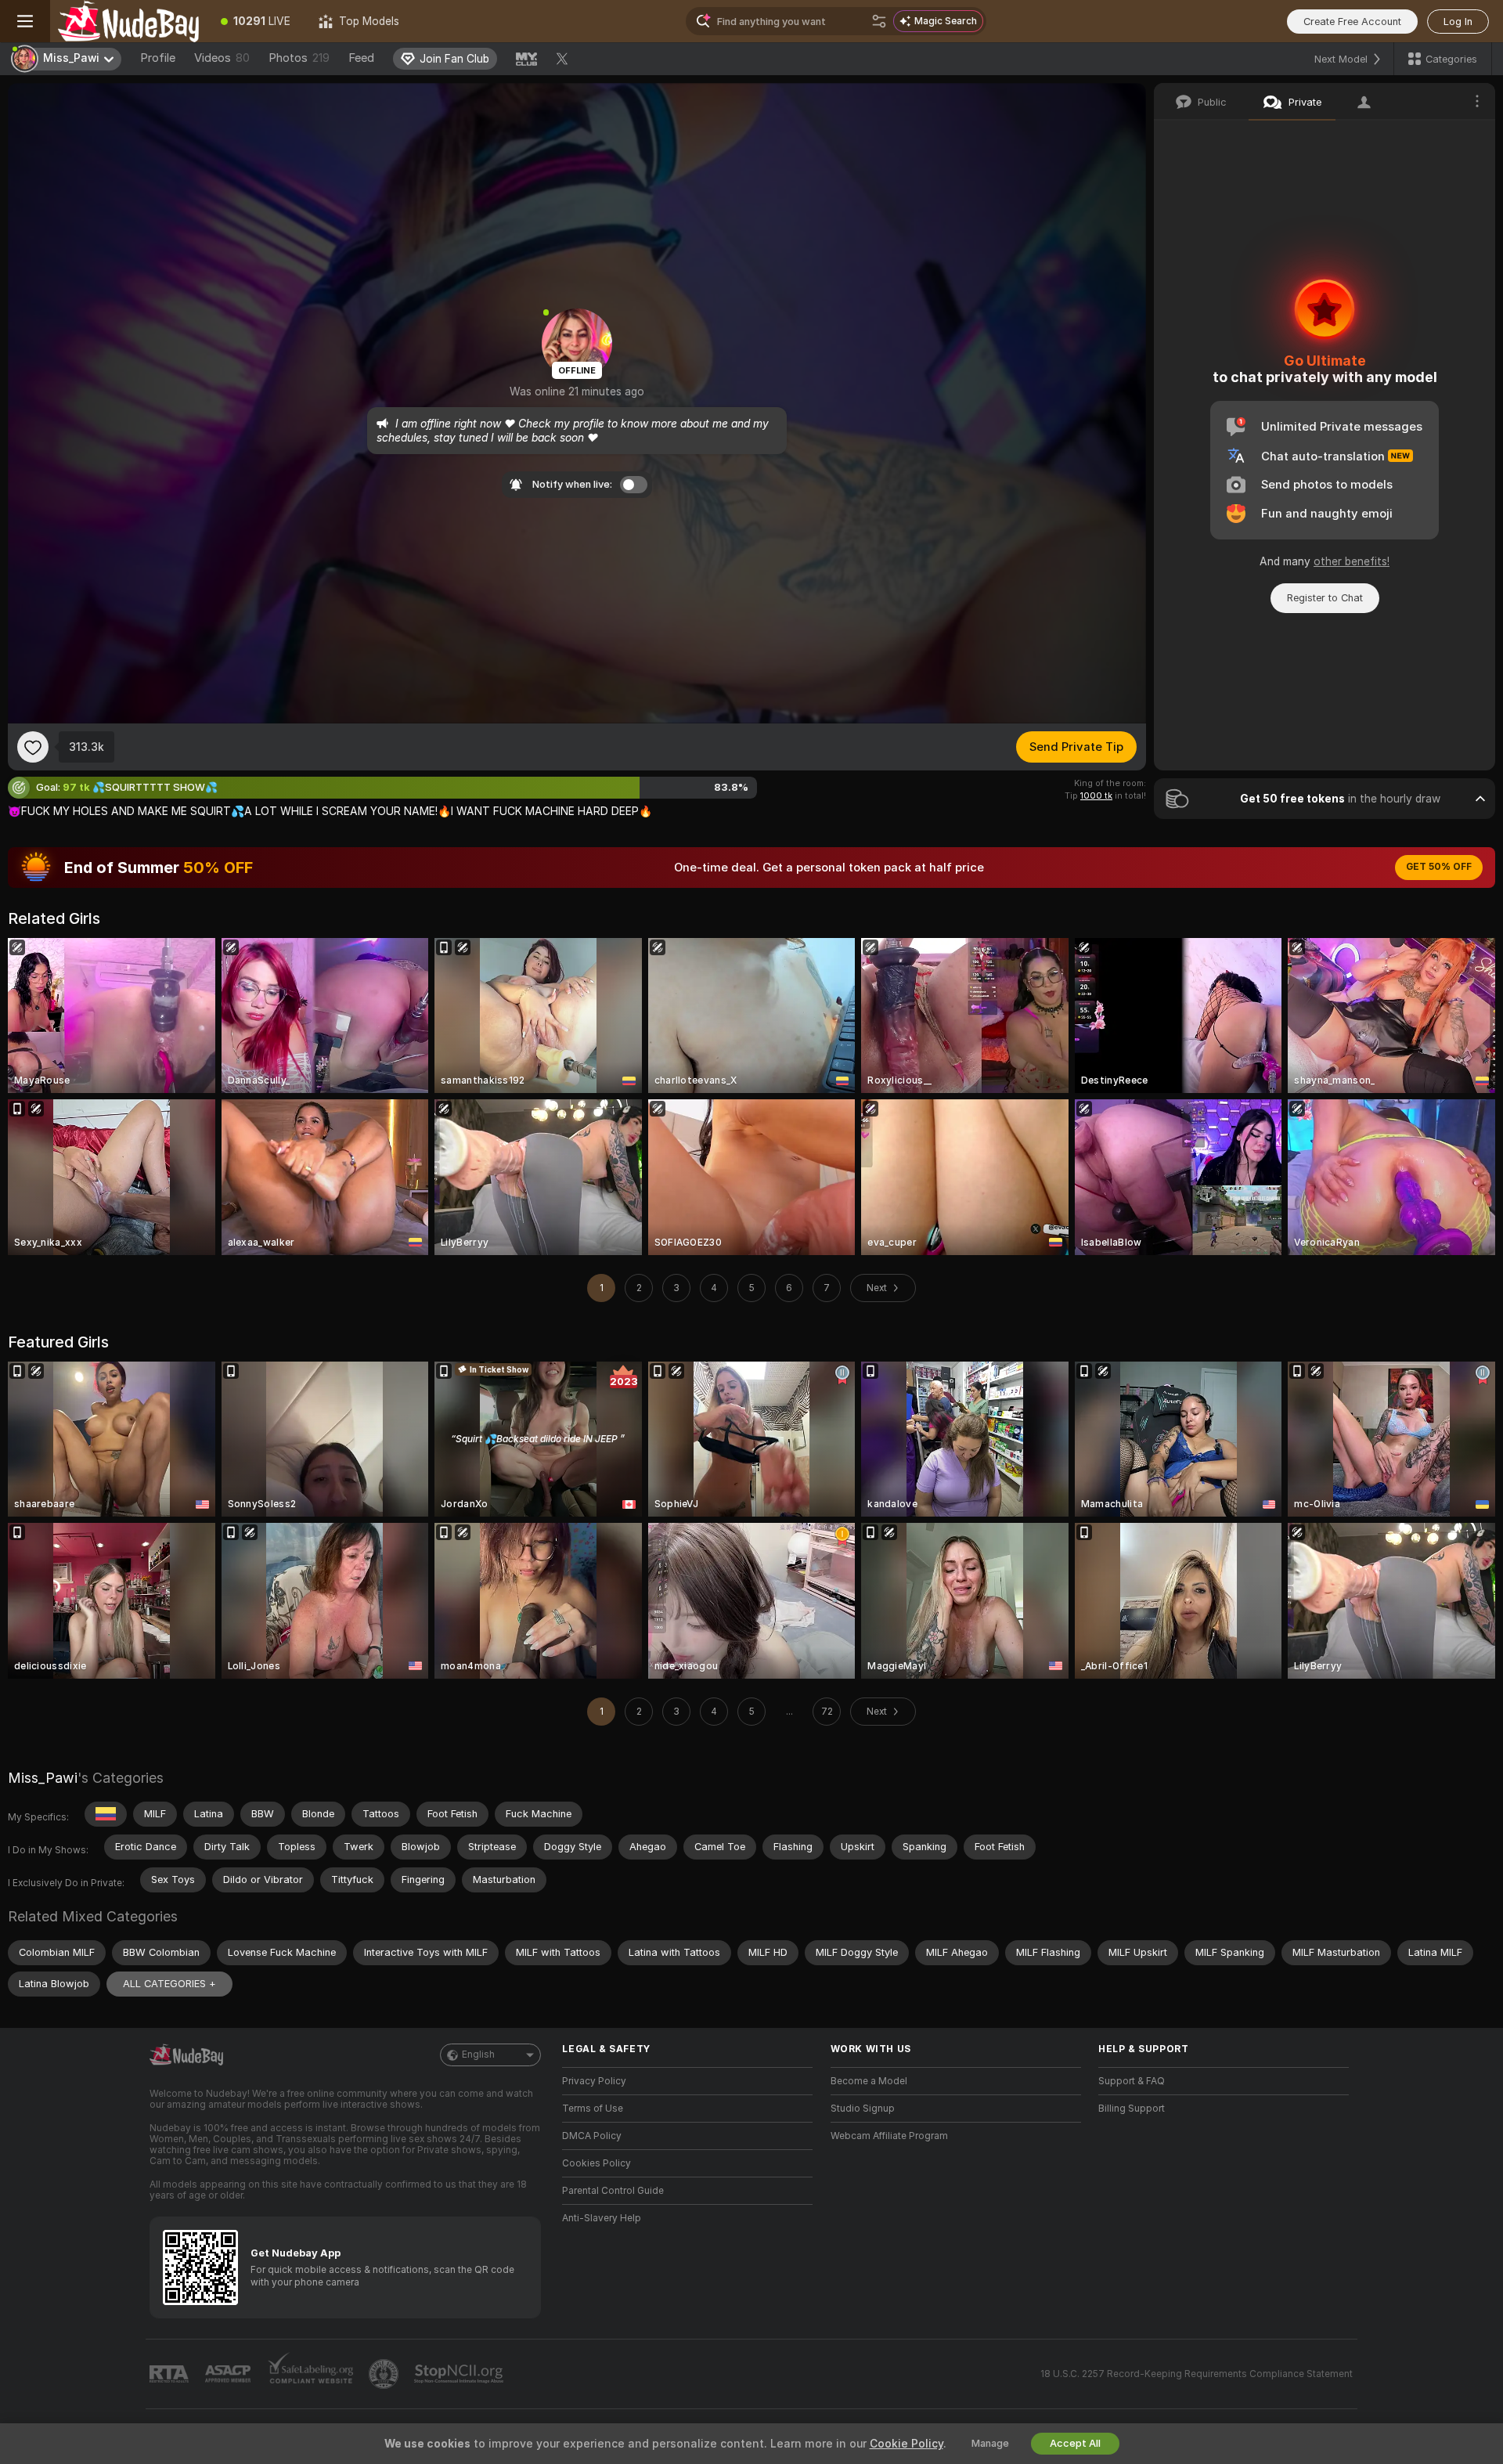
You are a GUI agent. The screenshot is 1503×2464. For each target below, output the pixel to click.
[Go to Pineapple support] (385, 2374)
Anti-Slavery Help (602, 2218)
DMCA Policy (592, 2136)
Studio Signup (863, 2109)
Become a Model (869, 2081)
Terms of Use (593, 2109)
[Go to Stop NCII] (460, 2374)
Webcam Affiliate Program (889, 2136)
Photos (299, 58)
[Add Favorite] (33, 747)
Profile (158, 58)
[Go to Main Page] (128, 21)
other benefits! (1352, 561)
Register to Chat (1325, 598)
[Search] (879, 21)
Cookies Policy (597, 2163)
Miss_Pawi (43, 1778)
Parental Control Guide (613, 2191)
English (478, 2055)
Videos (222, 58)
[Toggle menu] (25, 21)
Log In (1458, 22)
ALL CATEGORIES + (169, 1984)
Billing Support (1132, 2109)
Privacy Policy (594, 2081)
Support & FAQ (1132, 2081)
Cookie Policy (906, 2444)
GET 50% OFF (1439, 867)
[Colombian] (106, 1814)
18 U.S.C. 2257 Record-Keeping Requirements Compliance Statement (1197, 2374)
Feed (361, 58)
